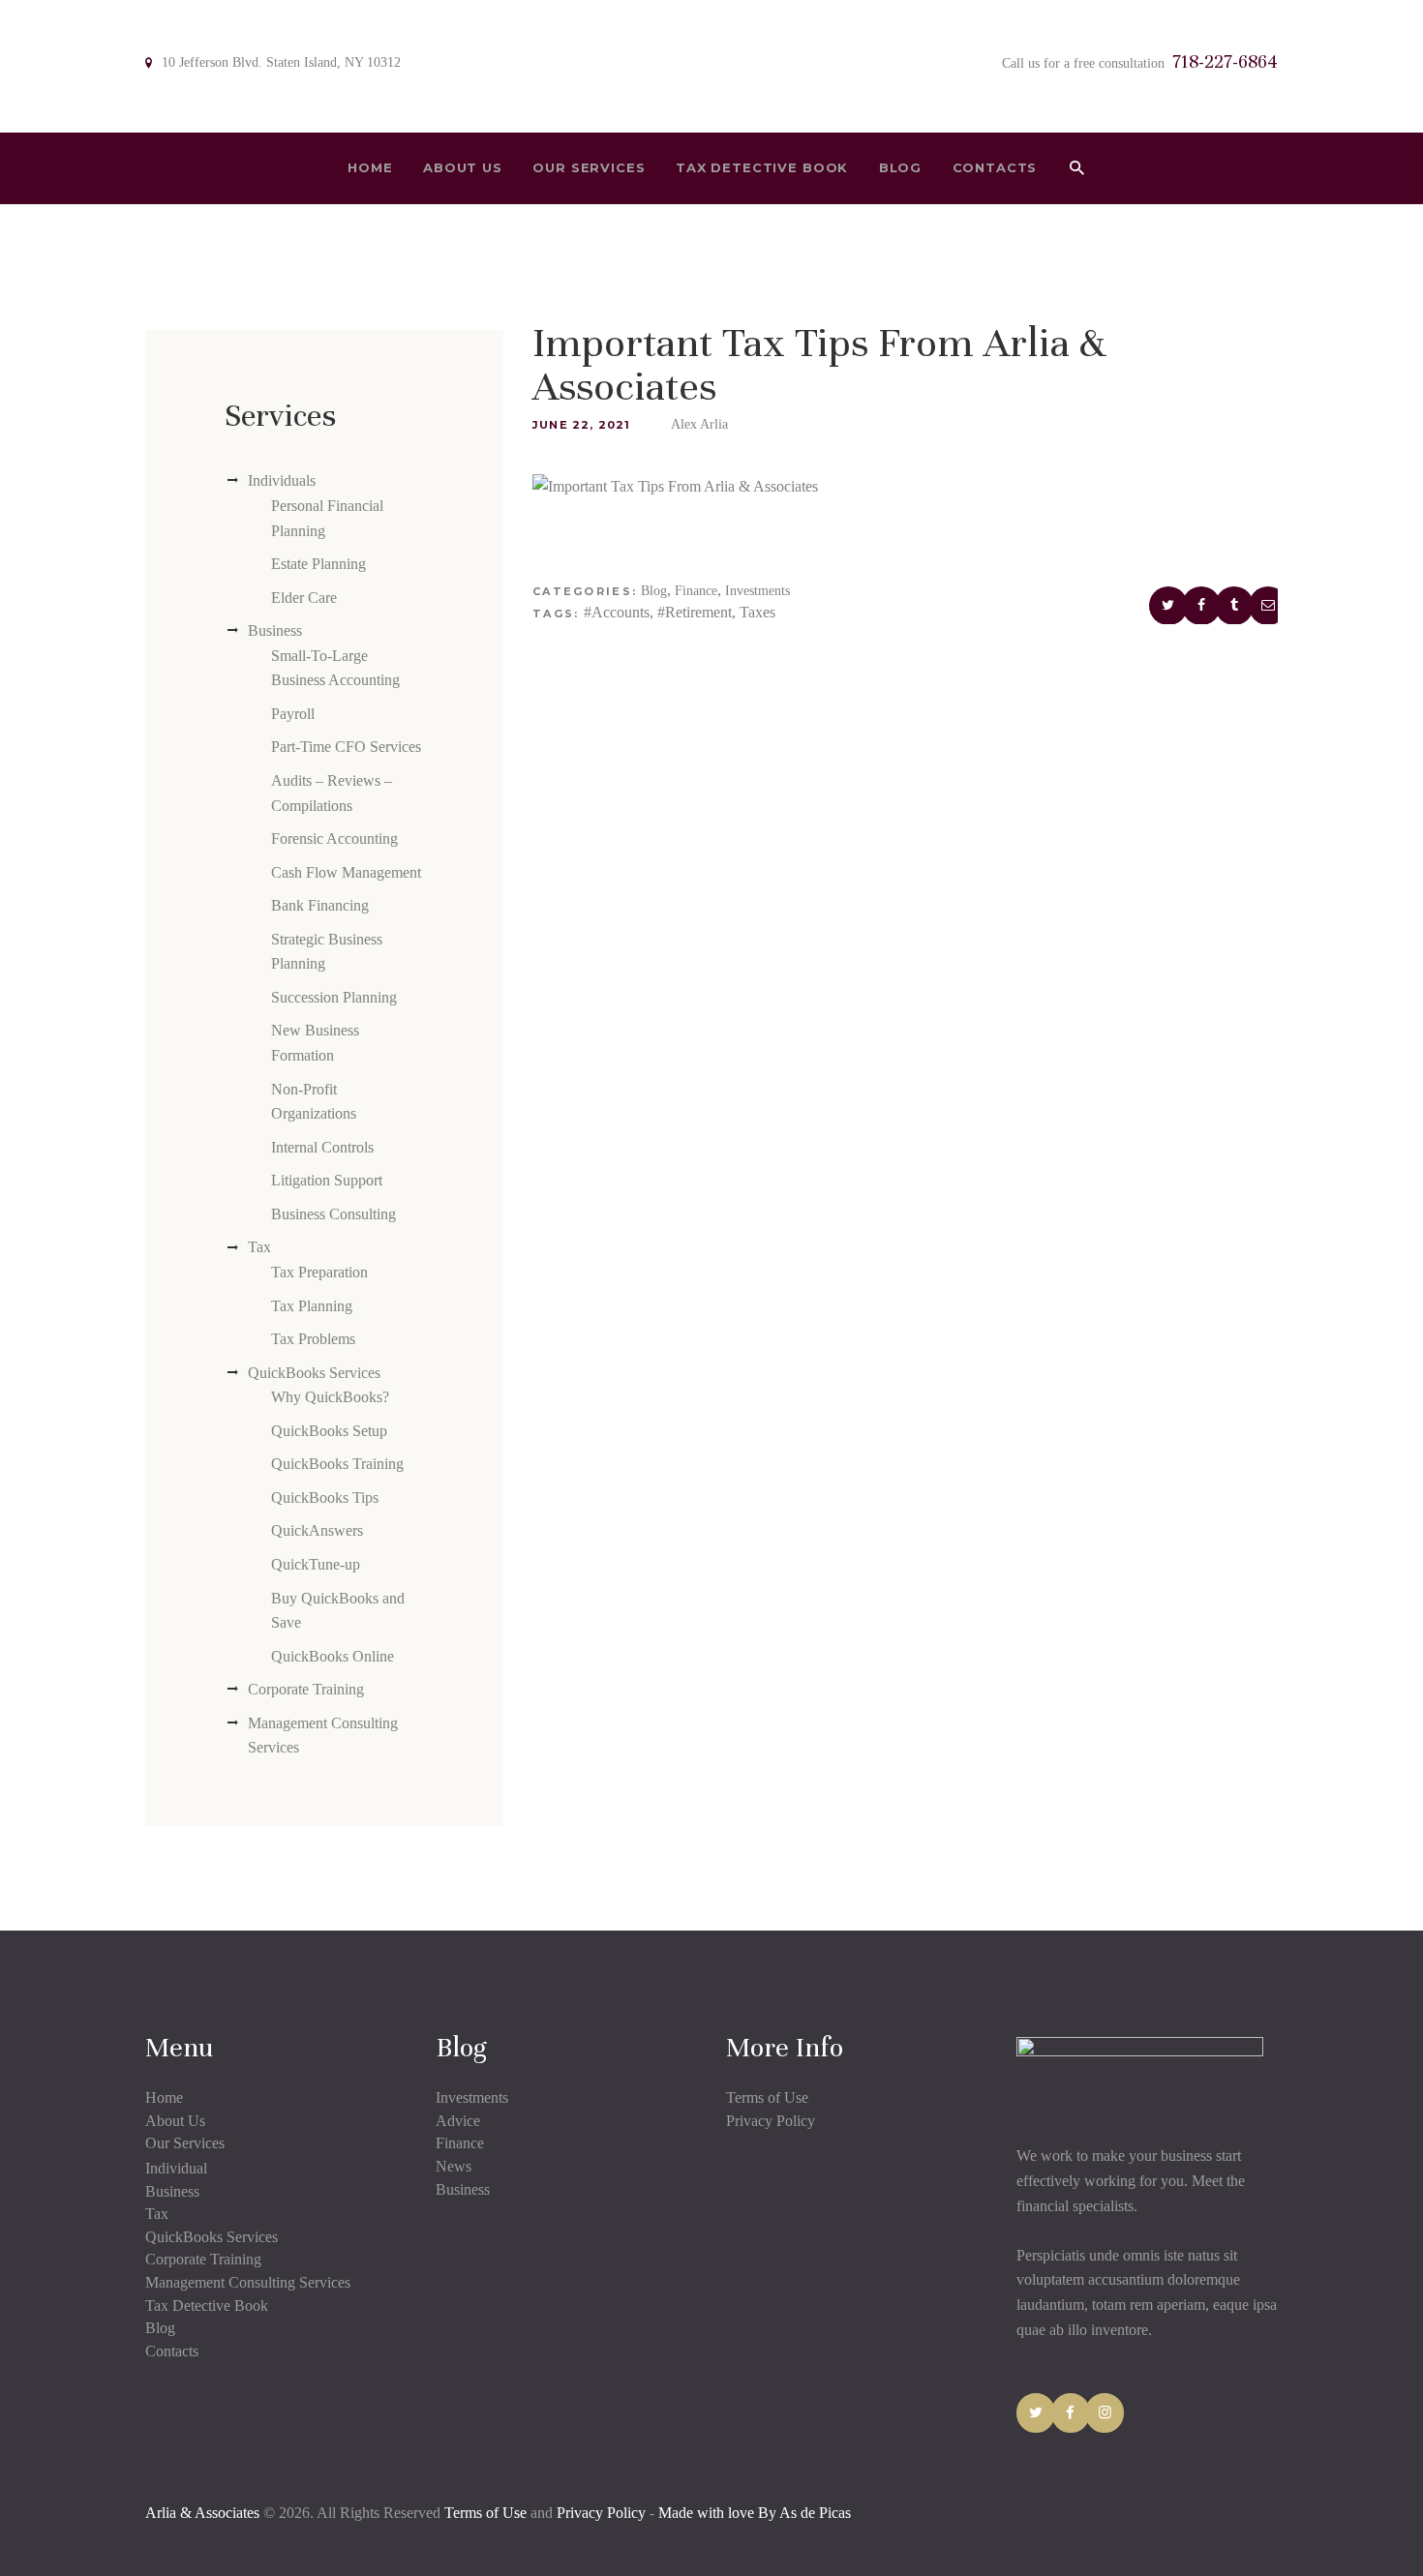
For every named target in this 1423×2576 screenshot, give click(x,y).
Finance (696, 591)
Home (164, 2097)
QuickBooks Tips (325, 1498)
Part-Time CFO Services (346, 747)
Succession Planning (334, 997)
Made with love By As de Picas (755, 2513)
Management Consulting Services (248, 2282)
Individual (176, 2168)
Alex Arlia (699, 424)
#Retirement (695, 612)
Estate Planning (318, 564)
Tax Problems (313, 1339)
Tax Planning (312, 1306)
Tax (259, 1247)
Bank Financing (320, 905)
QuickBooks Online (333, 1656)
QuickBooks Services (314, 1373)
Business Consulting (333, 1214)
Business (275, 630)
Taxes (757, 612)
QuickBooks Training (337, 1464)
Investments (757, 591)
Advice (458, 2121)
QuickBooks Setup (329, 1431)
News (454, 2166)
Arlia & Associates (204, 2513)
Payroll (293, 714)
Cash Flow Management (346, 872)
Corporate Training (306, 1689)
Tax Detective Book (207, 2306)
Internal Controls (322, 1147)
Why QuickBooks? (330, 1397)
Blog (654, 591)
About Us (175, 2121)
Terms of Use (767, 2097)
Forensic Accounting (334, 839)
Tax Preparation (319, 1272)
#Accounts (617, 612)
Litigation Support (327, 1180)
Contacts (172, 2351)
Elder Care (304, 598)
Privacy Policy (771, 2121)
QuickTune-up (316, 1564)
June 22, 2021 (582, 425)
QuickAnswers (317, 1530)
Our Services (185, 2143)
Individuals (282, 480)
